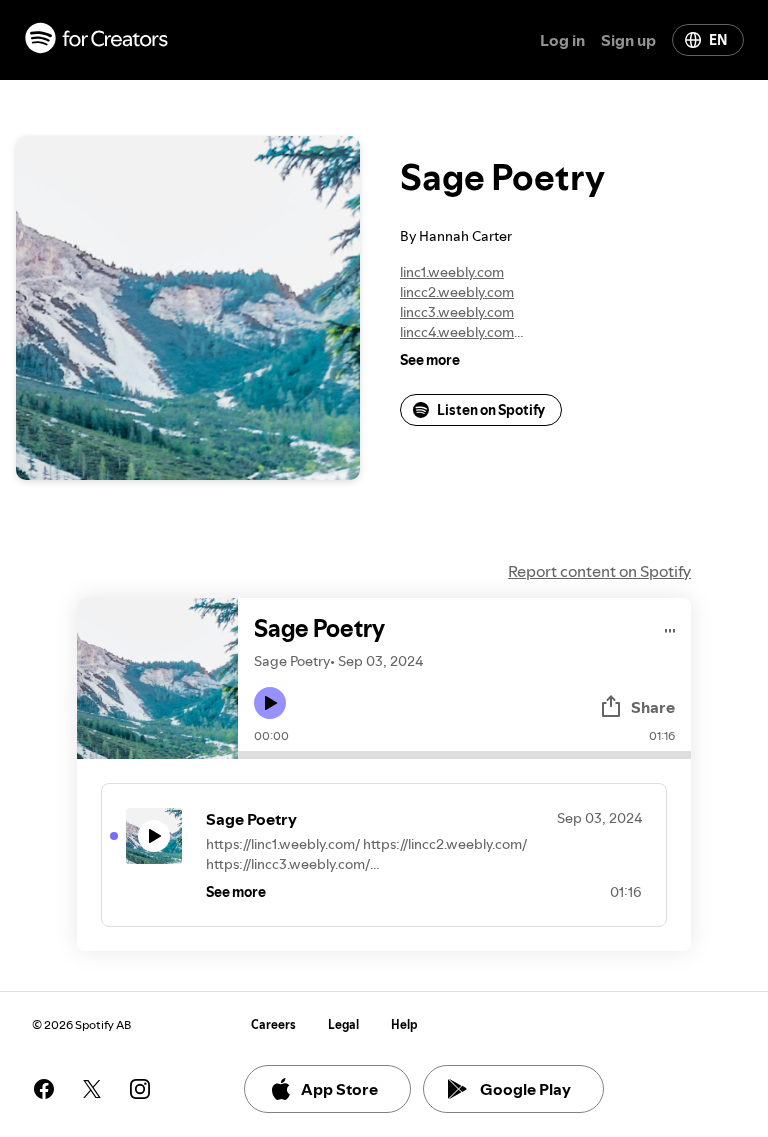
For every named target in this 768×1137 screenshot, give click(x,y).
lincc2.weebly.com (457, 292)
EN (718, 40)
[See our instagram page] (140, 1089)
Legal (343, 1024)
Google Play (525, 1089)
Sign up (628, 40)
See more (430, 360)
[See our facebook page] (44, 1089)
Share (653, 707)
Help (404, 1024)
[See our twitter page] (92, 1089)
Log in (562, 40)
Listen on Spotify (491, 410)
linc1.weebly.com (452, 272)
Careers (273, 1024)
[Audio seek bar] (464, 755)
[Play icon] (270, 703)
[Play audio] (670, 627)
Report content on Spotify (599, 571)
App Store (339, 1089)
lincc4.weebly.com (457, 332)
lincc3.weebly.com (457, 312)
